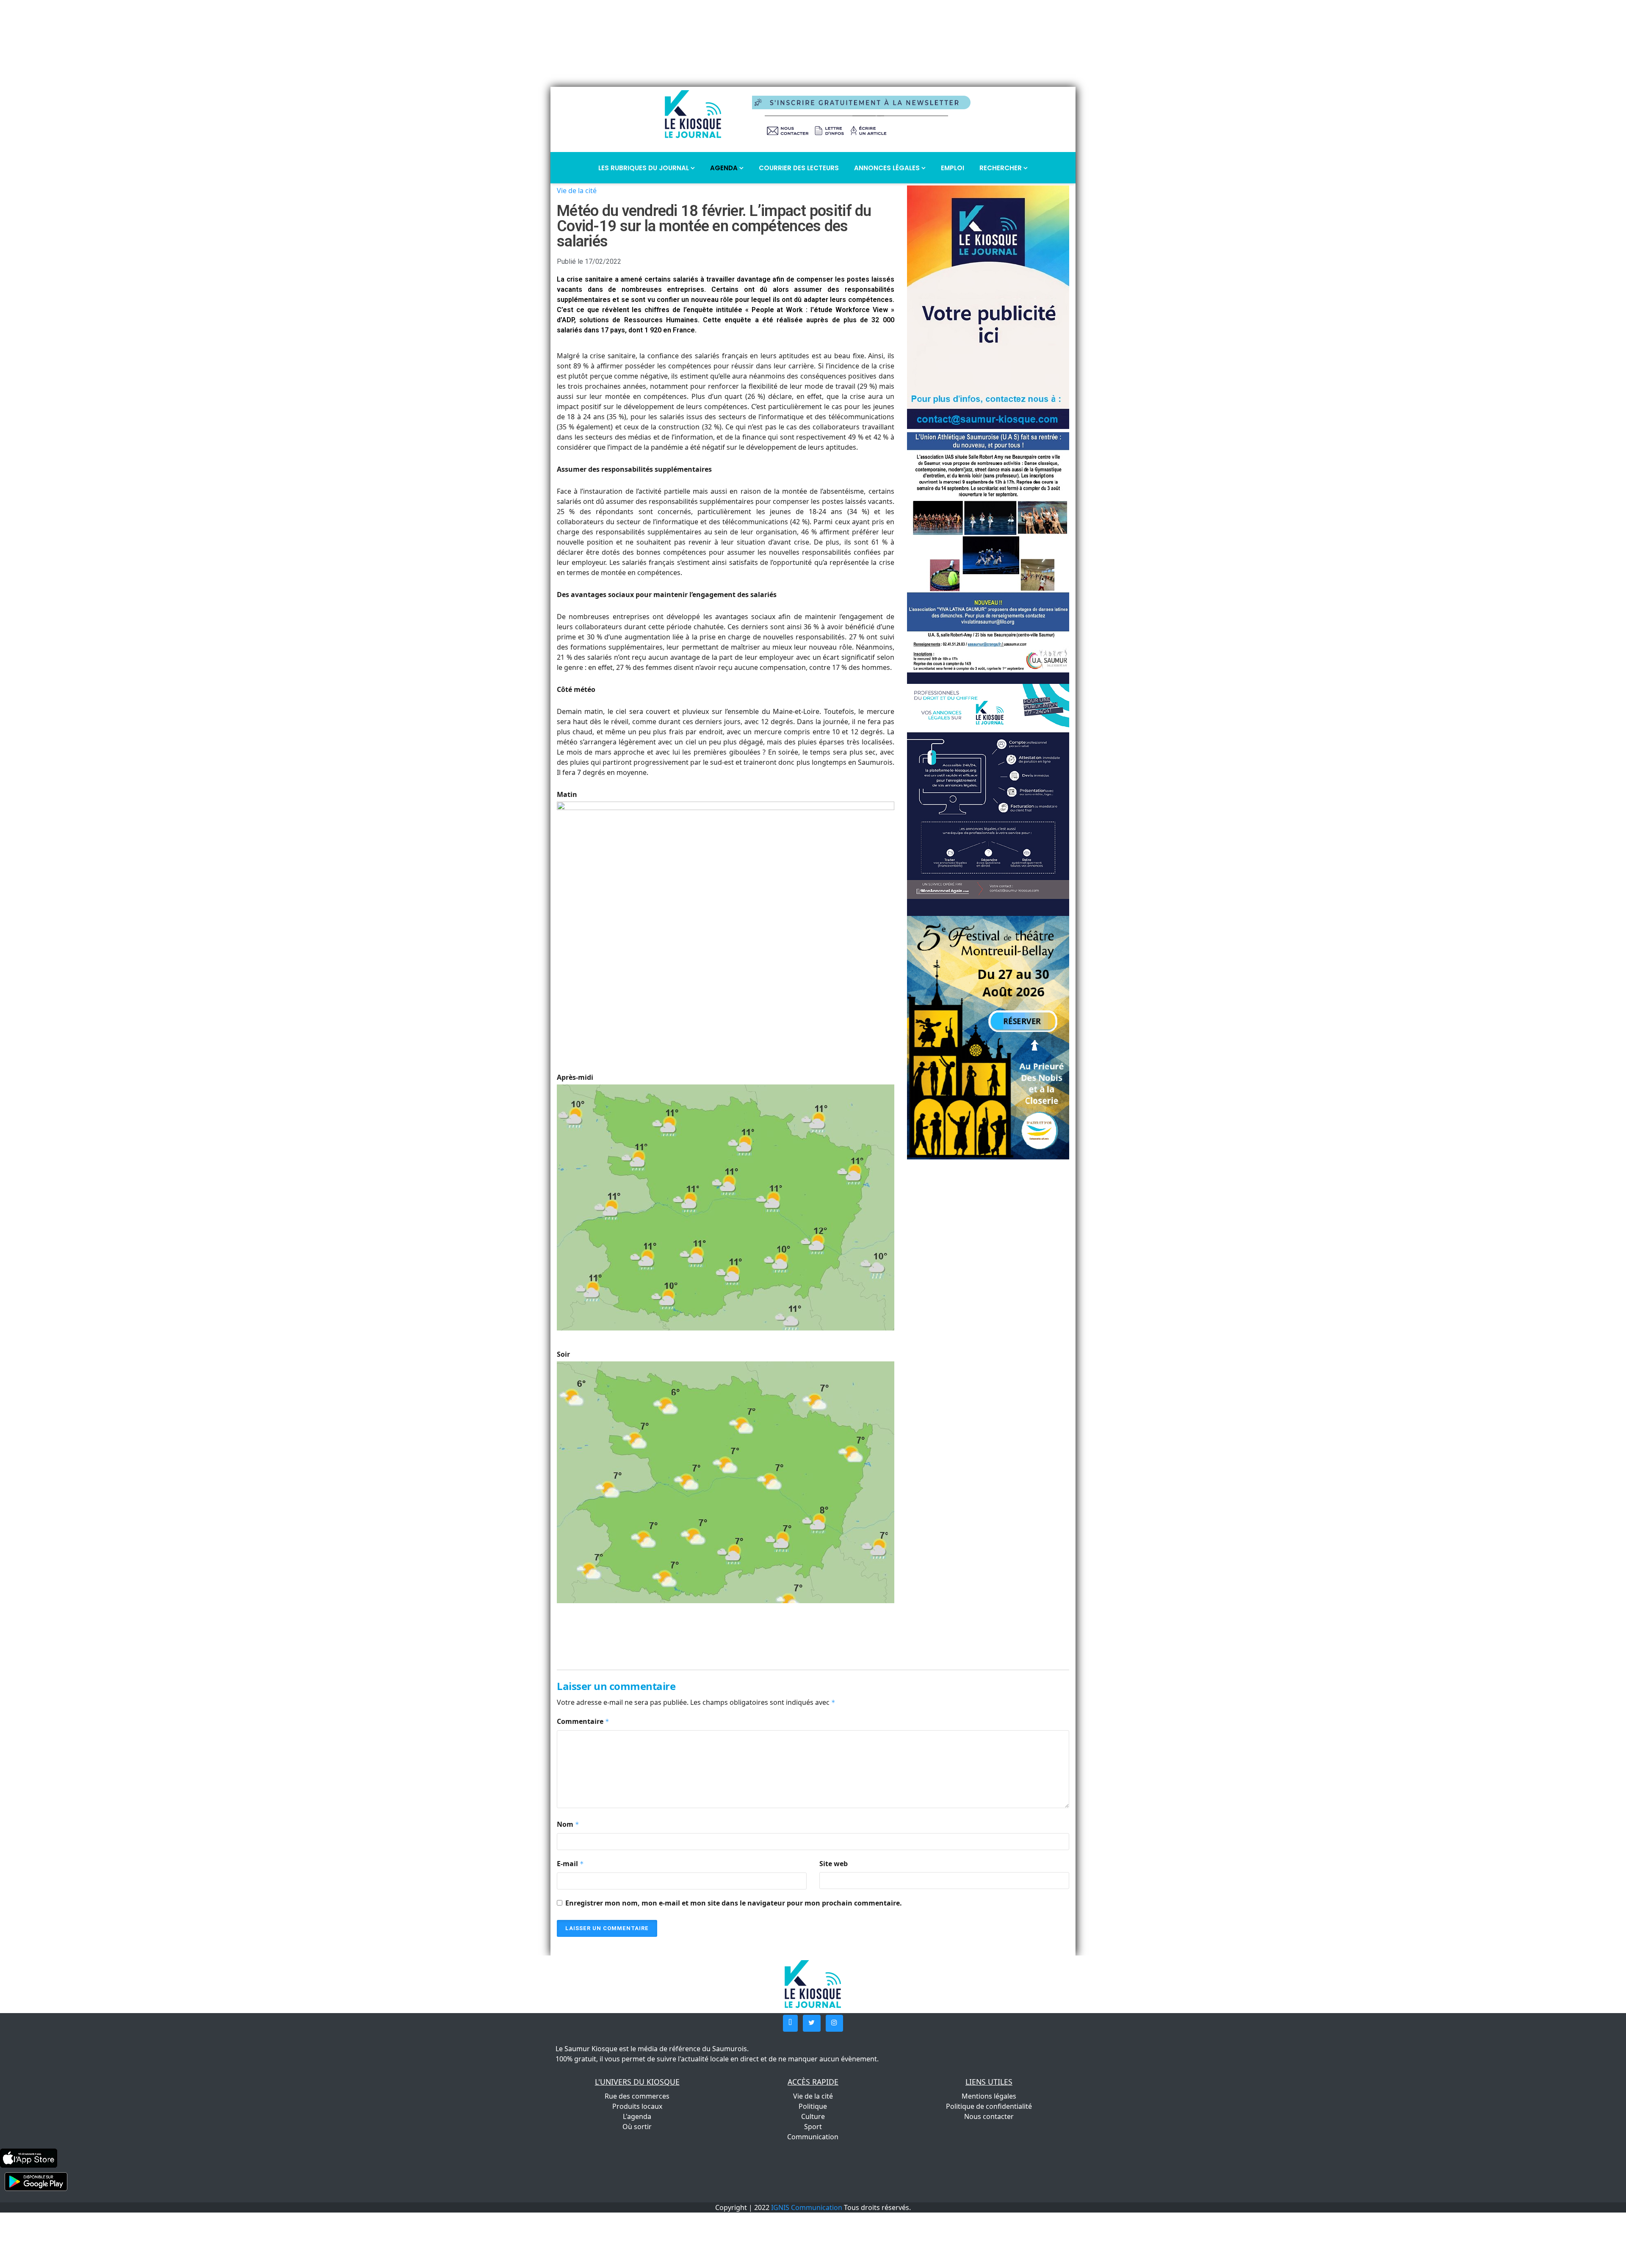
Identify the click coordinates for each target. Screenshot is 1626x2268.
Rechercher (1001, 168)
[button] (790, 2023)
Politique (813, 2106)
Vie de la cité (577, 191)
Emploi (953, 168)
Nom (568, 1824)
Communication (813, 2137)
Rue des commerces (637, 2096)
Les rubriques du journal (644, 168)
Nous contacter (989, 2116)
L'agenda (637, 2116)
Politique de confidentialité (989, 2106)
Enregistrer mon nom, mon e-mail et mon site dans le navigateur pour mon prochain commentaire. (734, 1903)
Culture (813, 2116)
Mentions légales (989, 2096)
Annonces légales (888, 168)
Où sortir (637, 2127)
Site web (834, 1864)
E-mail (570, 1864)
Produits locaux (637, 2106)
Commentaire (583, 1721)
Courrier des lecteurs (799, 168)
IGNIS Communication (807, 2207)
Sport (813, 2127)
